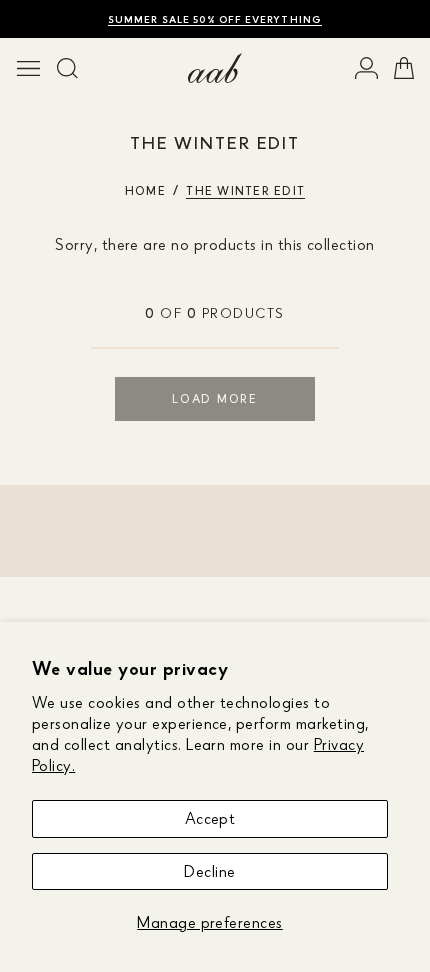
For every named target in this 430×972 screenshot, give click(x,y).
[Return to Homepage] (215, 68)
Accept (210, 818)
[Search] (67, 68)
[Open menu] (28, 68)
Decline (209, 871)
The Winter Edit (245, 190)
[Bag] (404, 68)
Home (145, 190)
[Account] (366, 68)
